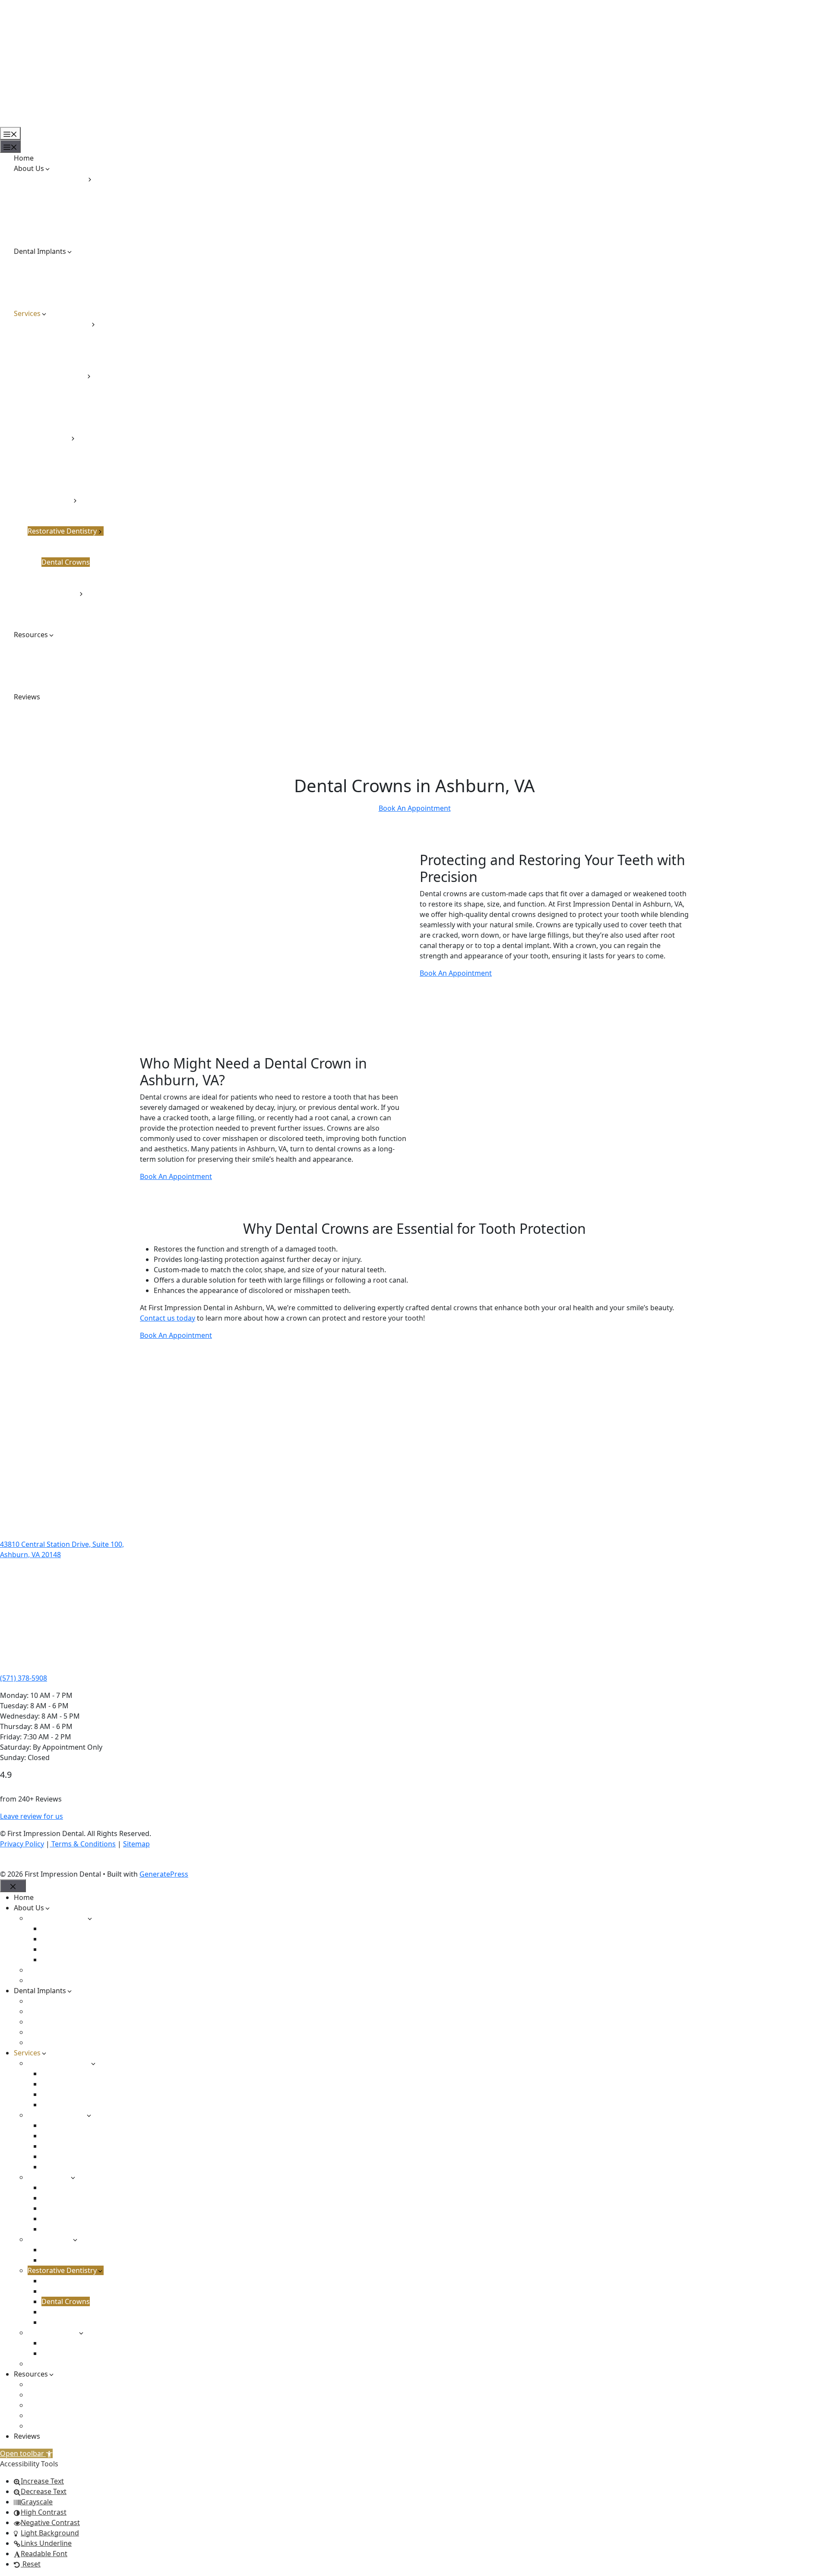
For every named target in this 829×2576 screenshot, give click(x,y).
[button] (26, 2453)
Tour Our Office (53, 241)
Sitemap (136, 1844)
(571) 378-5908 (24, 1678)
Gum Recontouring (73, 355)
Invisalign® (60, 510)
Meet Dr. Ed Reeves (72, 199)
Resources (31, 635)
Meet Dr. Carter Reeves (79, 189)
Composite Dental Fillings (83, 541)
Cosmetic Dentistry (59, 324)
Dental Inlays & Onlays (78, 572)
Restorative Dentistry (62, 531)
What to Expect (52, 303)
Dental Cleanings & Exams (84, 386)
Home (24, 158)
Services (27, 313)
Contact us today (168, 1318)
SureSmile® (61, 521)
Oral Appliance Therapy (80, 604)
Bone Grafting (65, 448)
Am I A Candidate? (57, 262)
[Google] (21, 1862)
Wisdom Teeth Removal (80, 490)
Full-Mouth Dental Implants (72, 282)
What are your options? (66, 293)
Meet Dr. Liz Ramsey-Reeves (86, 210)
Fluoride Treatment (73, 407)
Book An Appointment (415, 808)
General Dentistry (57, 376)
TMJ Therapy (62, 614)
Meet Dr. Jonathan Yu (76, 220)
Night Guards (63, 417)
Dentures (57, 583)
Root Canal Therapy (73, 458)
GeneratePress (164, 1874)
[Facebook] (6, 1862)
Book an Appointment (36, 122)
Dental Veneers (66, 345)
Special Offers (50, 676)
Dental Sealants (67, 396)
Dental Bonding (67, 334)
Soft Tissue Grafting (74, 469)
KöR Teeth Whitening (76, 365)
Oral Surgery (49, 438)
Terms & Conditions (83, 1844)
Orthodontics (50, 500)
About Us (29, 168)
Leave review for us (32, 1816)
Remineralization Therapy (83, 427)
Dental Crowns (66, 562)
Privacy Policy (22, 1844)
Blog (35, 655)
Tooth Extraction (68, 479)
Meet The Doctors (57, 179)
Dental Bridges (66, 552)
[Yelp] (36, 1862)
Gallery (39, 666)
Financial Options (56, 645)
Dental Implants (40, 251)
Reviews (27, 697)
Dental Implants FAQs (63, 272)
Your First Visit (51, 686)
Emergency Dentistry (62, 624)
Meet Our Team (53, 231)
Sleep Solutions (53, 593)
